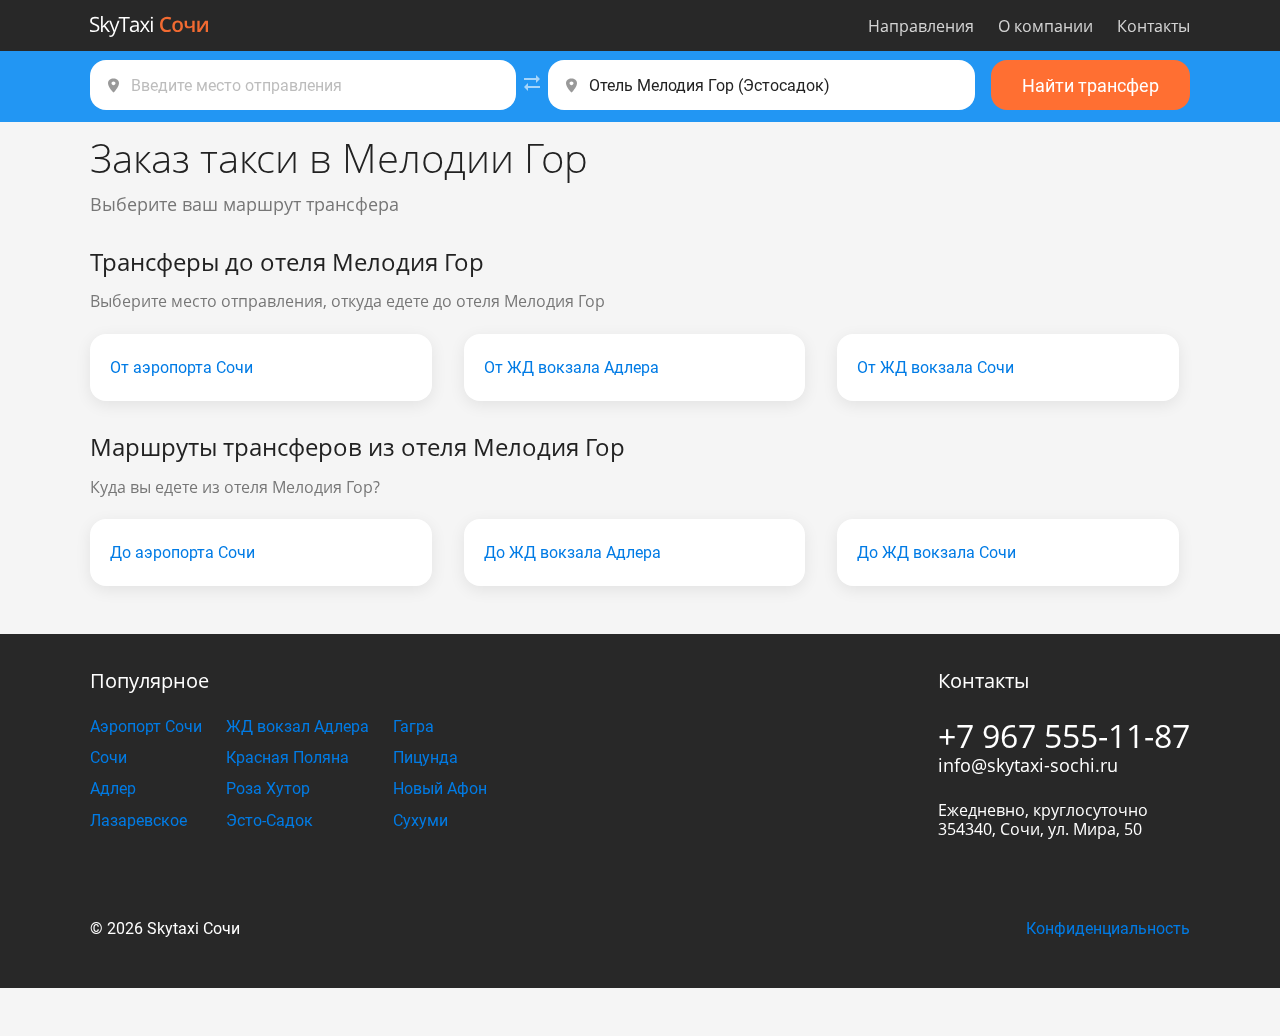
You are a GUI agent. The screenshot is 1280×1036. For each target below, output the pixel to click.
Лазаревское (138, 820)
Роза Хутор (268, 788)
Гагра (413, 726)
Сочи (108, 757)
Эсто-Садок (269, 820)
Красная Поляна (287, 757)
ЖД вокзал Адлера (297, 726)
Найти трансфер (1090, 85)
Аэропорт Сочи (146, 726)
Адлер (113, 788)
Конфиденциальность (1108, 928)
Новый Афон (440, 788)
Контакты (1153, 26)
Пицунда (425, 757)
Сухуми (420, 820)
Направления (921, 26)
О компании (1045, 26)
